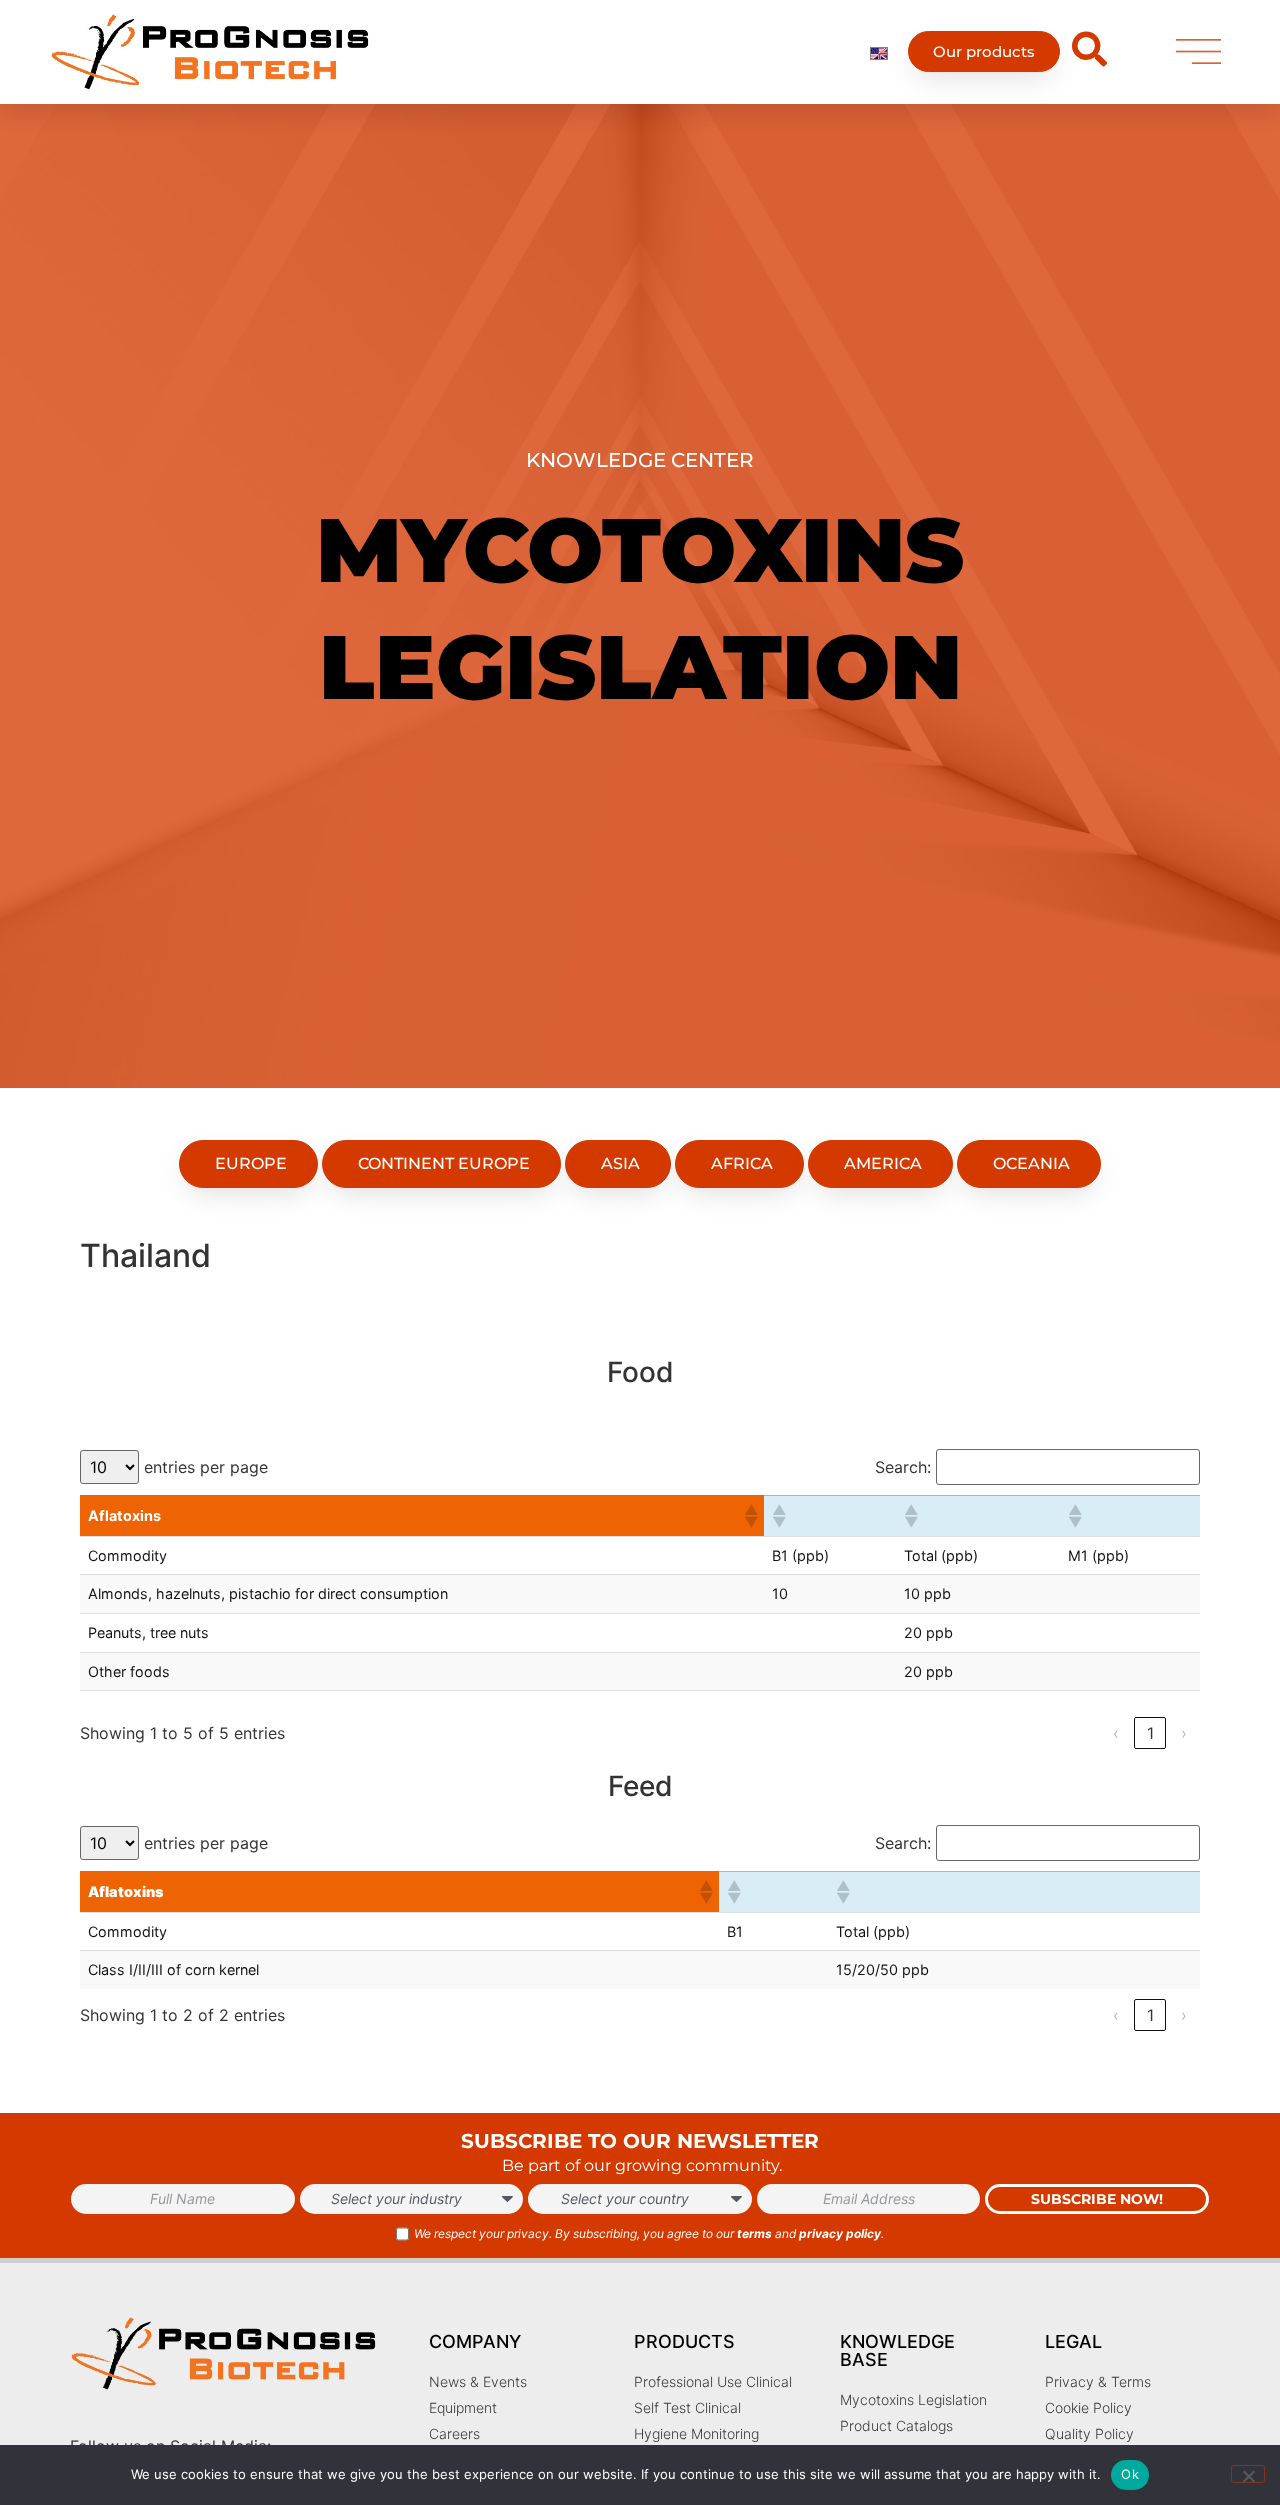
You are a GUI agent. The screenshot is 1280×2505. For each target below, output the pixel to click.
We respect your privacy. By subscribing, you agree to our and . (649, 2233)
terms (754, 2233)
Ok (1130, 2474)
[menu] (1198, 51)
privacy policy (840, 2233)
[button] (750, 1516)
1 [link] (1150, 1733)
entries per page (206, 1467)
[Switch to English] (879, 51)
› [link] (1184, 1733)
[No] (1248, 2474)
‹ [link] (1116, 1733)
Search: (903, 1467)
